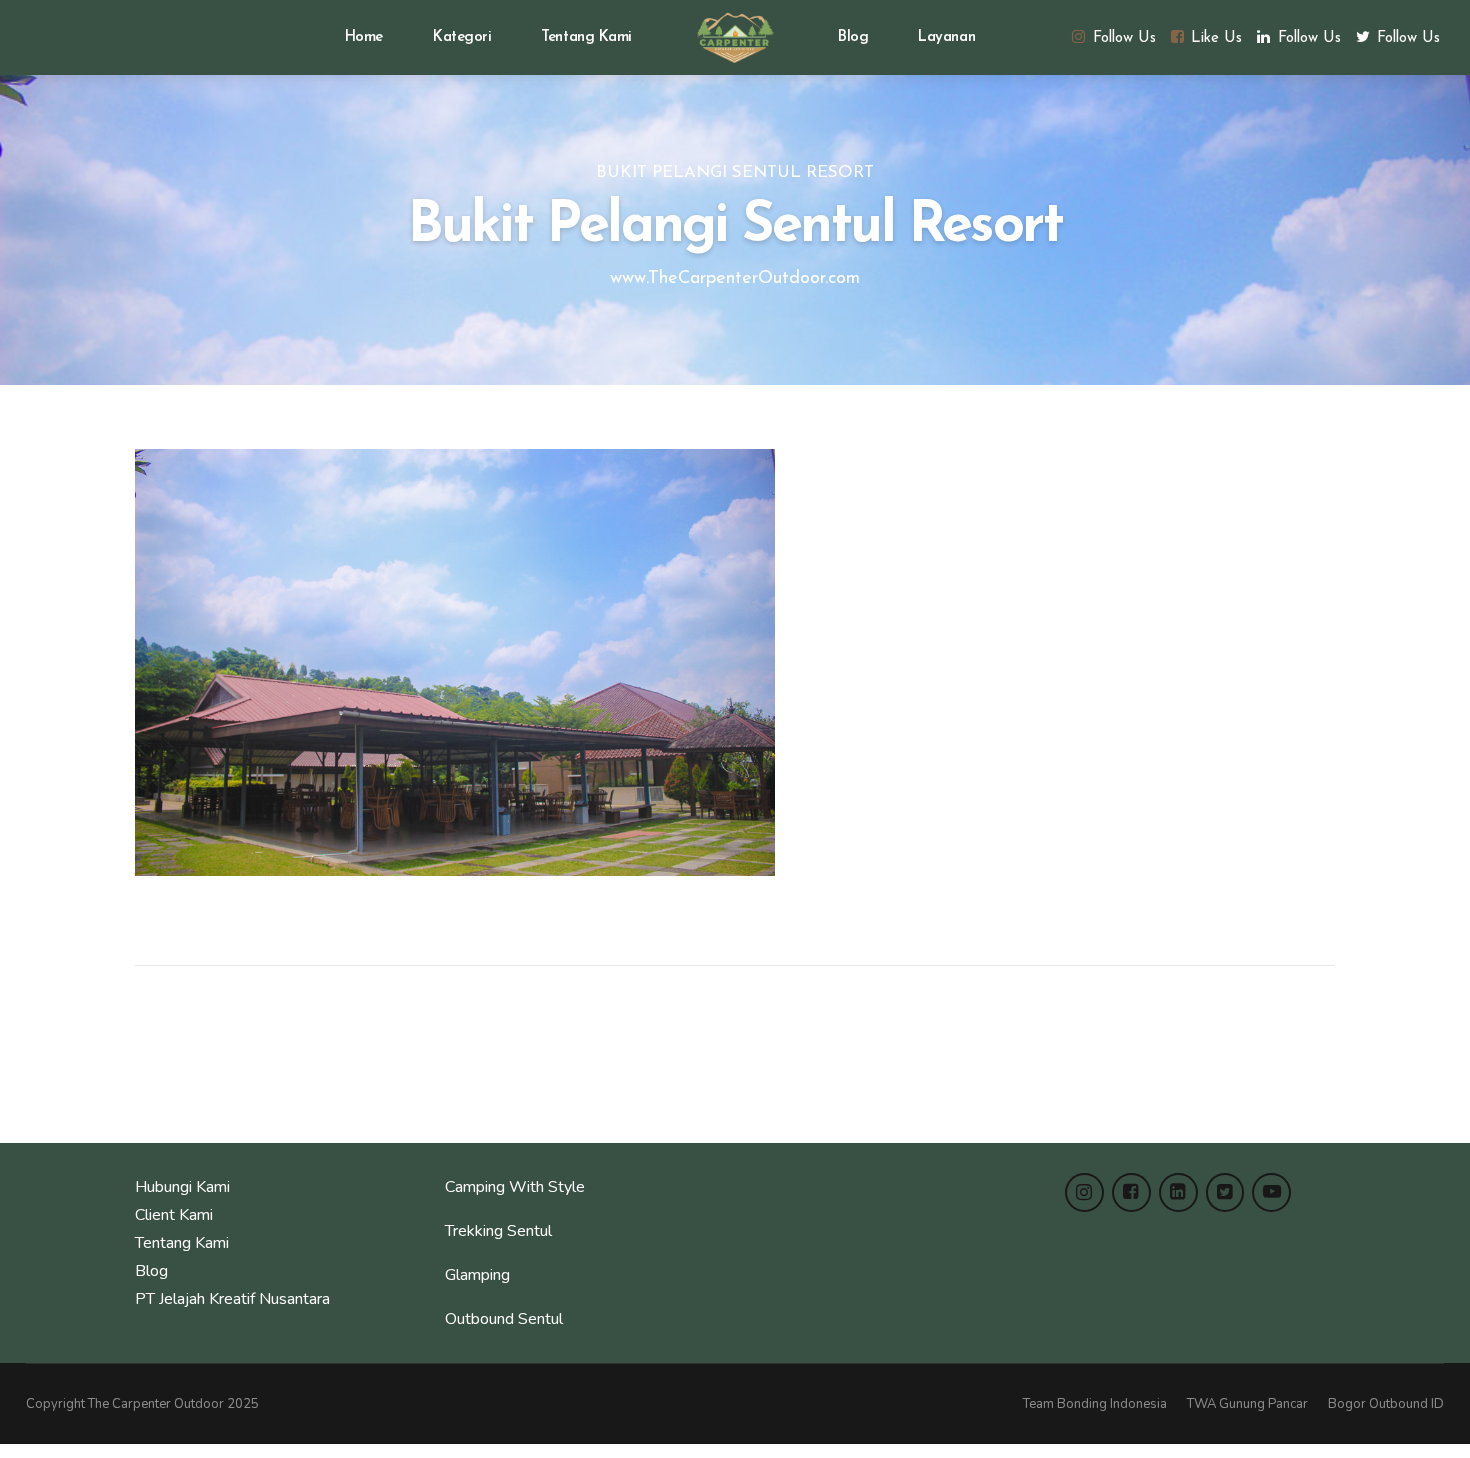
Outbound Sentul (504, 1319)
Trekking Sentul (498, 1231)
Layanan (946, 37)
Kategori (462, 37)
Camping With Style (515, 1187)
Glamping (477, 1275)
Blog (853, 37)
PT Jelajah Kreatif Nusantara (232, 1299)
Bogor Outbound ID (1386, 1404)
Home (364, 37)
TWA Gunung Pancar (1247, 1404)
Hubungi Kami (182, 1187)
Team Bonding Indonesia (1095, 1404)
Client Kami (174, 1215)
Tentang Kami (586, 37)
